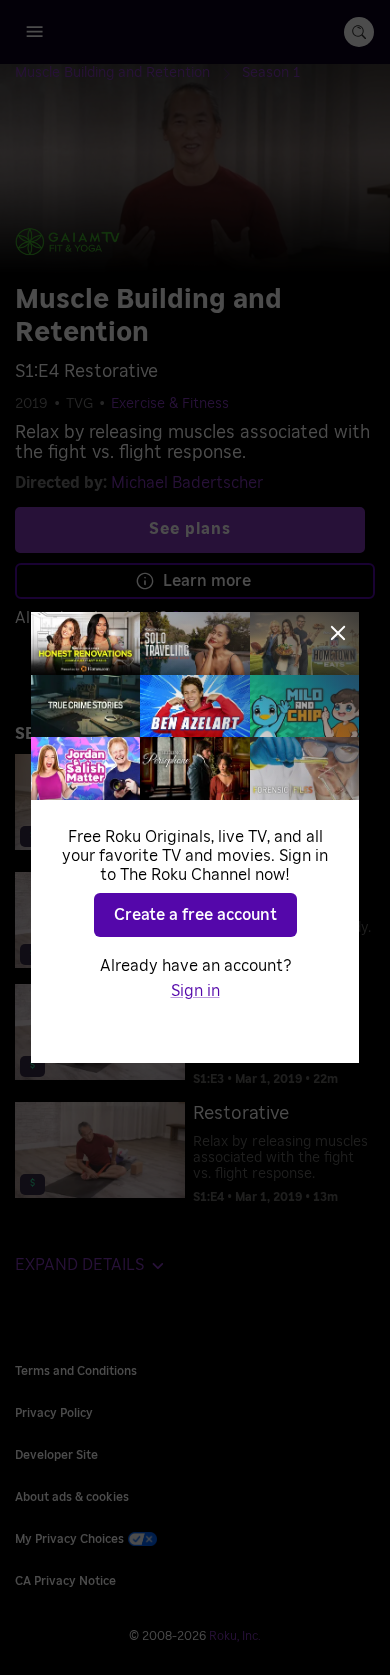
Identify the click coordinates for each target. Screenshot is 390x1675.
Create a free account (195, 915)
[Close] (338, 633)
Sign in (195, 991)
